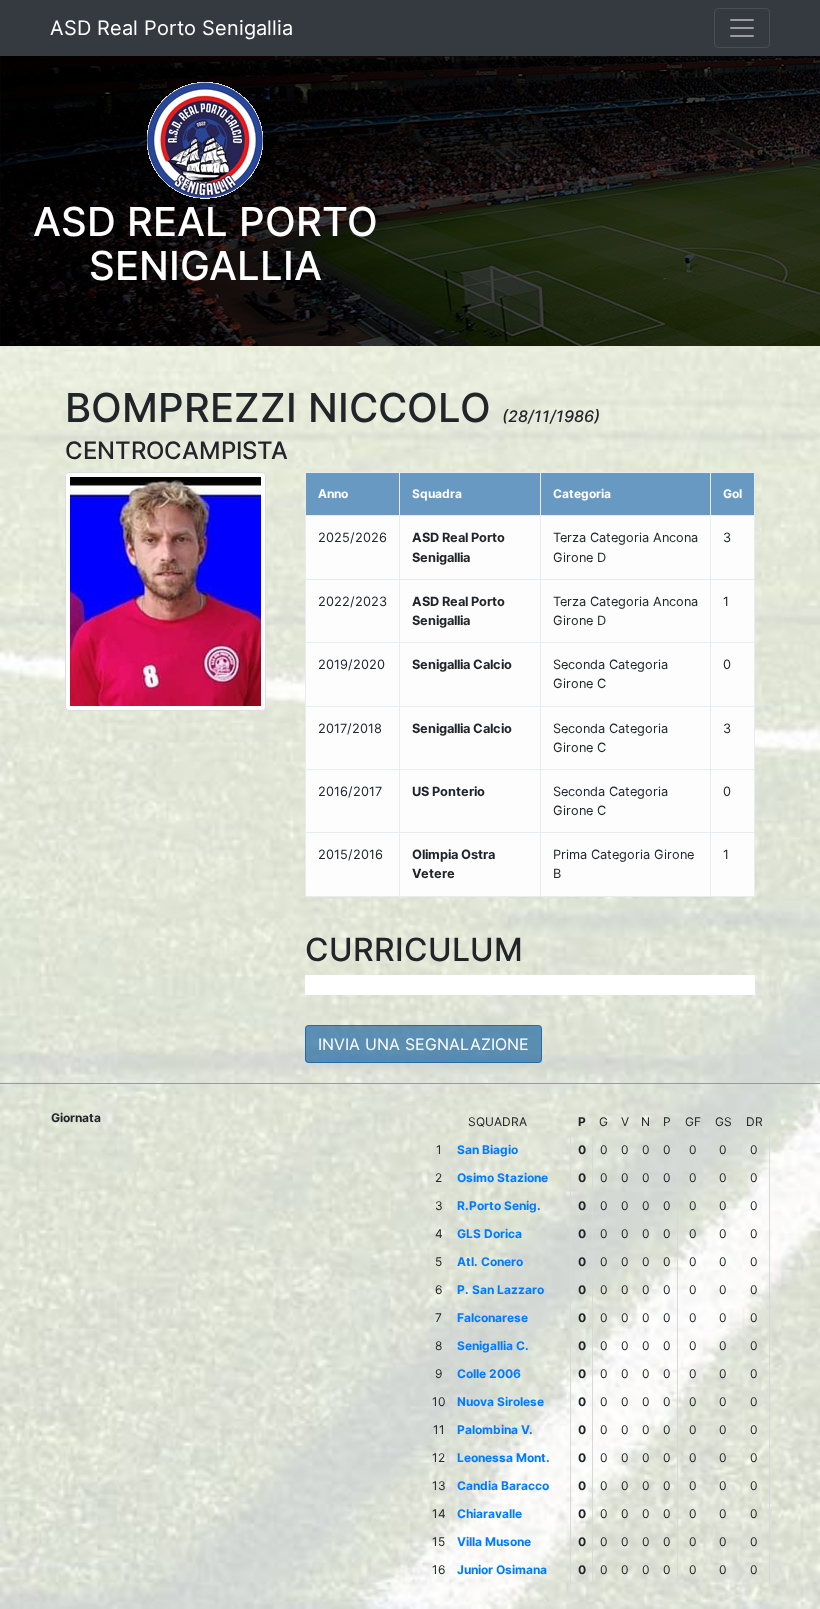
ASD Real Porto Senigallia (171, 28)
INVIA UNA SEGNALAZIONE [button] (423, 1044)
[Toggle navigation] (742, 28)
